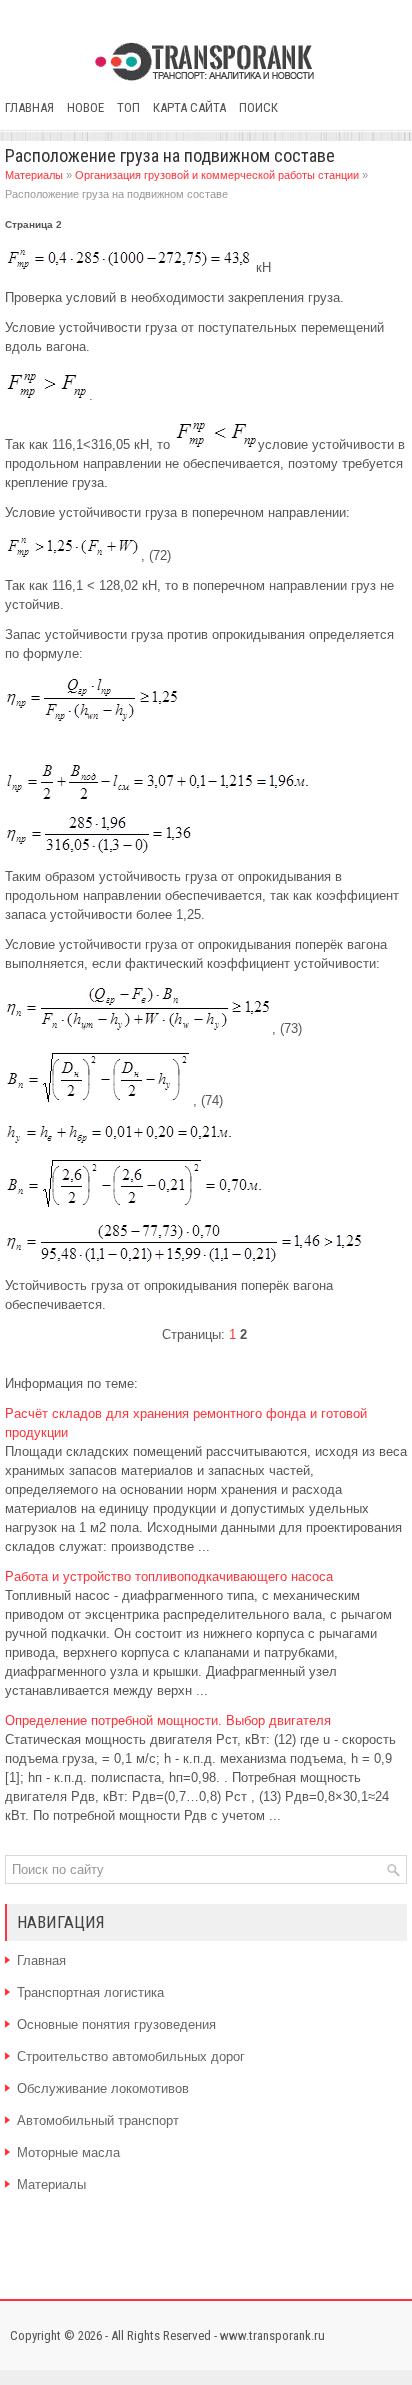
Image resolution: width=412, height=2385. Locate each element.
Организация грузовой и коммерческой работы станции (217, 175)
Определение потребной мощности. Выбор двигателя (168, 1720)
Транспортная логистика (90, 1992)
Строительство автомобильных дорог (131, 2056)
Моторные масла (68, 2152)
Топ (128, 107)
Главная (29, 107)
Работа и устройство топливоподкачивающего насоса (169, 1576)
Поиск (258, 107)
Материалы (34, 175)
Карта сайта (189, 107)
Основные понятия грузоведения (116, 2024)
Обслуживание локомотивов (103, 2088)
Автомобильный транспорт (98, 2120)
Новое (85, 107)
